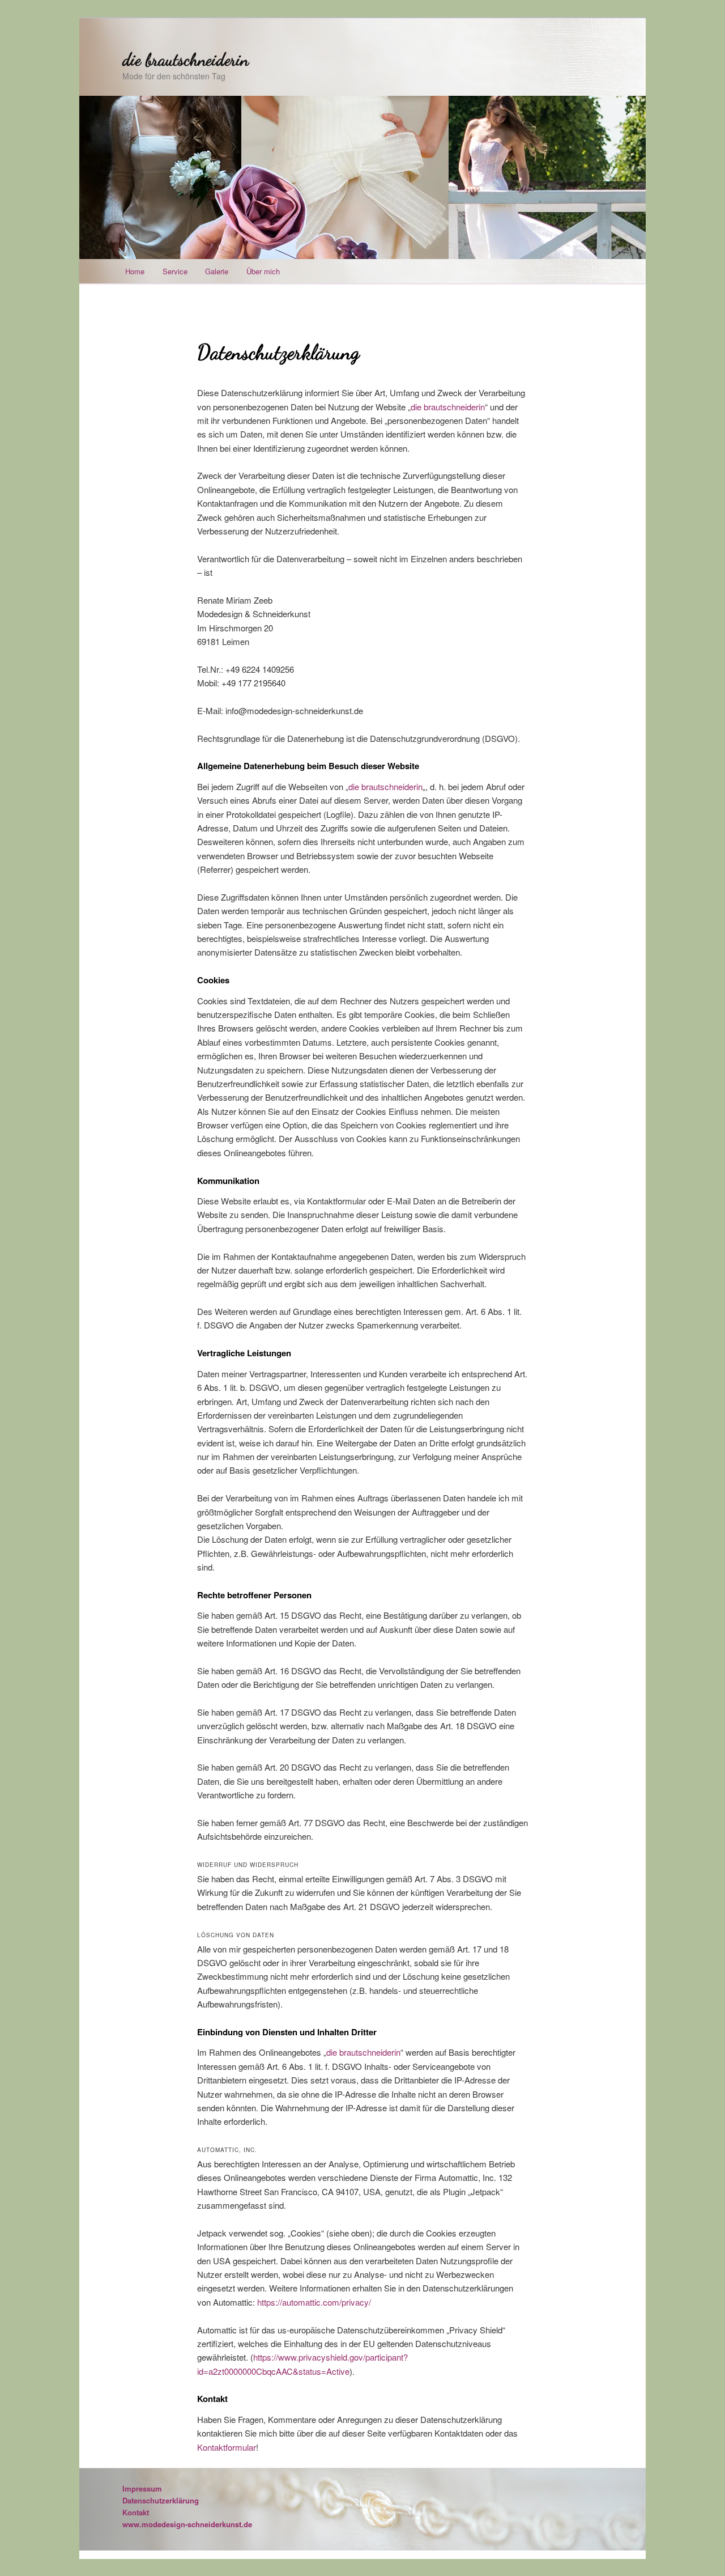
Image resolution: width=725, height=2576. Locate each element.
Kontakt (136, 2512)
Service (175, 271)
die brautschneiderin (185, 60)
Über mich (263, 271)
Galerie (217, 271)
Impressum (142, 2488)
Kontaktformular (227, 2447)
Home (135, 271)
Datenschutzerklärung (161, 2500)
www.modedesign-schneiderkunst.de (187, 2524)
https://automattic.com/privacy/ (314, 2302)
